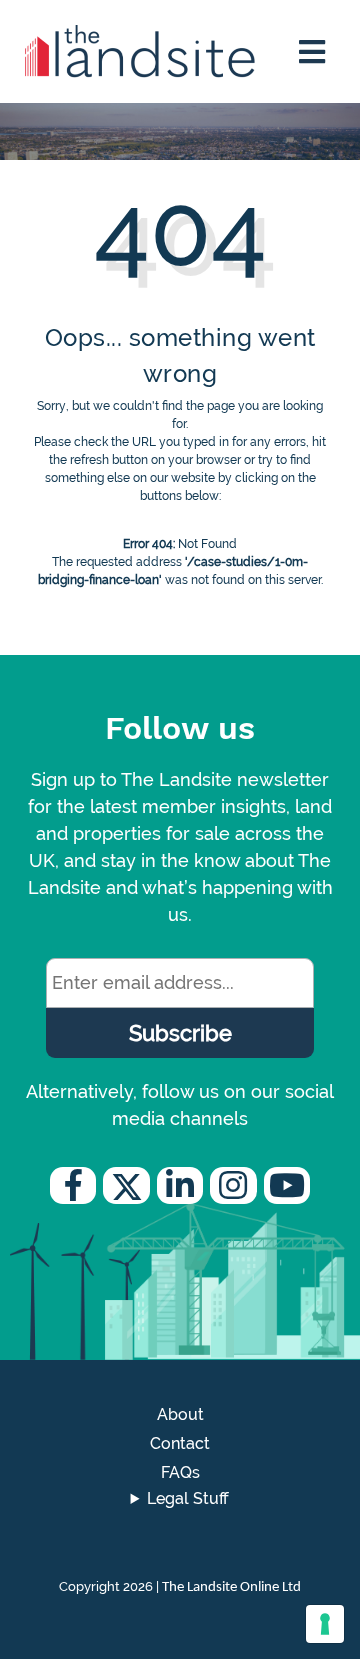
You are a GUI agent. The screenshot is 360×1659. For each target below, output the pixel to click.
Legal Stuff (188, 1498)
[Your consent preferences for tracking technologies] (325, 1624)
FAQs (180, 1472)
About (180, 1414)
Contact (180, 1443)
